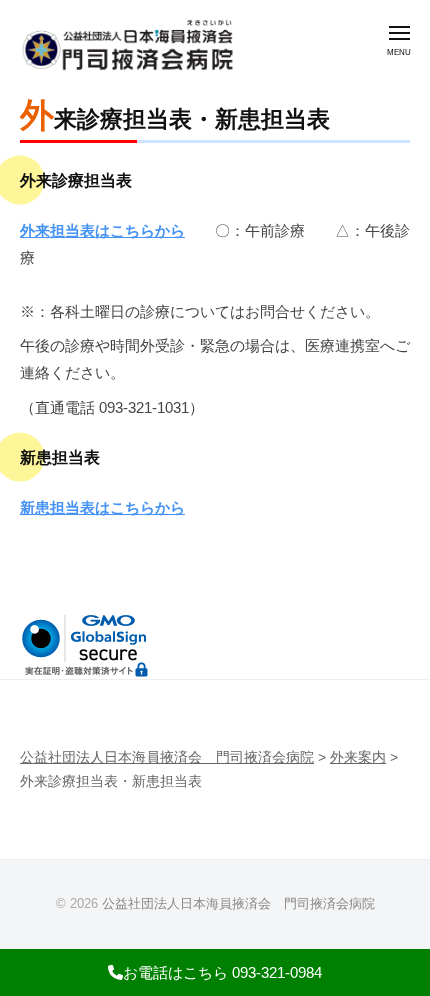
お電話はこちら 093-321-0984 (222, 972)
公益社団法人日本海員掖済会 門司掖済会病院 (238, 903)
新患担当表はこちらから (102, 507)
